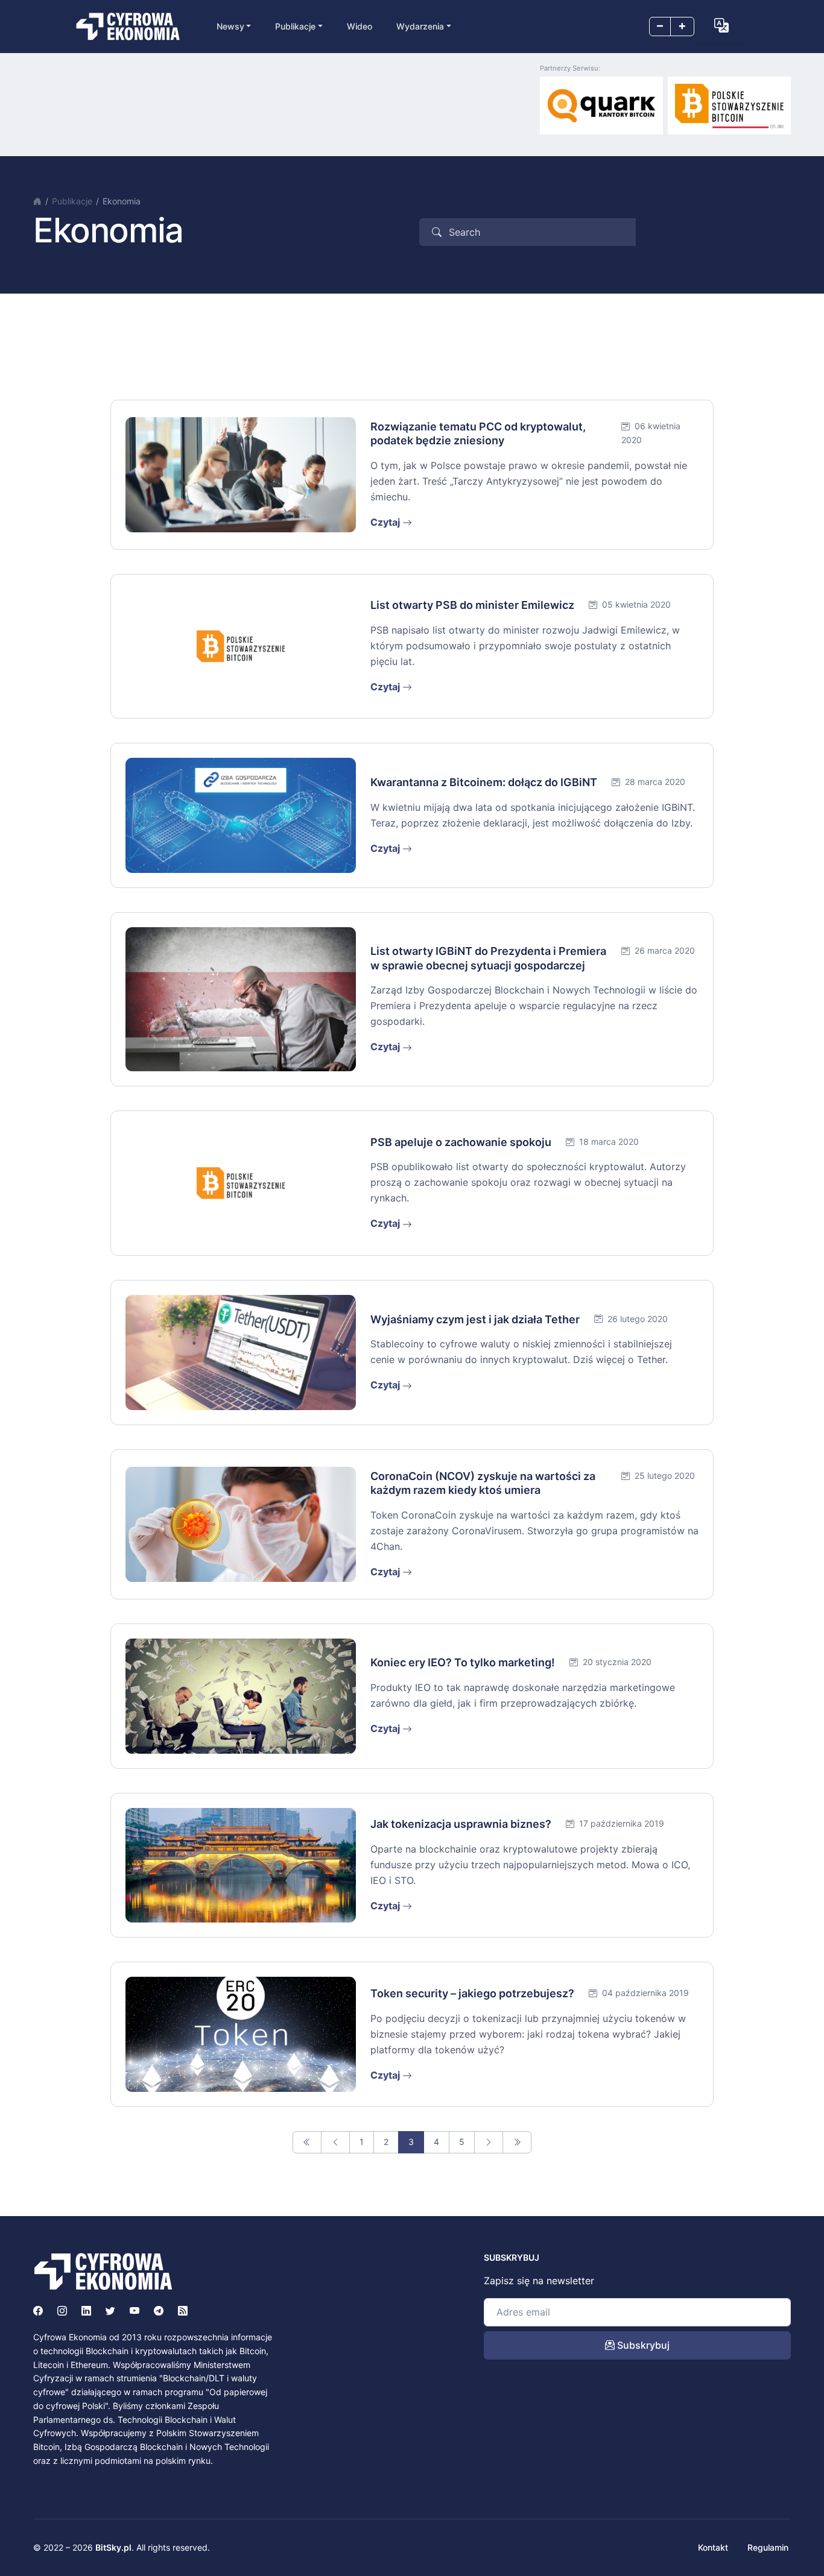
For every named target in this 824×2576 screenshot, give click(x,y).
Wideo (360, 26)
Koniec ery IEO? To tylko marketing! (463, 1662)
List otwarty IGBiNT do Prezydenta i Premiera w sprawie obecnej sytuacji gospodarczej (488, 958)
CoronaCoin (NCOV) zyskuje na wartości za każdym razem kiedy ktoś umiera (483, 1483)
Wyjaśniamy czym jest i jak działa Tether (475, 1319)
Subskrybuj (642, 2345)
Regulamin (768, 2547)
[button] (721, 25)
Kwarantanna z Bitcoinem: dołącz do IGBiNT (484, 782)
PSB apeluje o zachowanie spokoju (461, 1142)
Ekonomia (122, 201)
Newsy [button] (230, 26)
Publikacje (72, 201)
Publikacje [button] (295, 26)
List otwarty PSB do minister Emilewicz (472, 605)
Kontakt (713, 2547)
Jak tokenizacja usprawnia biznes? (461, 1824)
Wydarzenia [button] (420, 26)
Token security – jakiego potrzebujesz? (472, 1993)
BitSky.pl (113, 2547)
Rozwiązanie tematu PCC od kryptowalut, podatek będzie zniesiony (478, 433)
